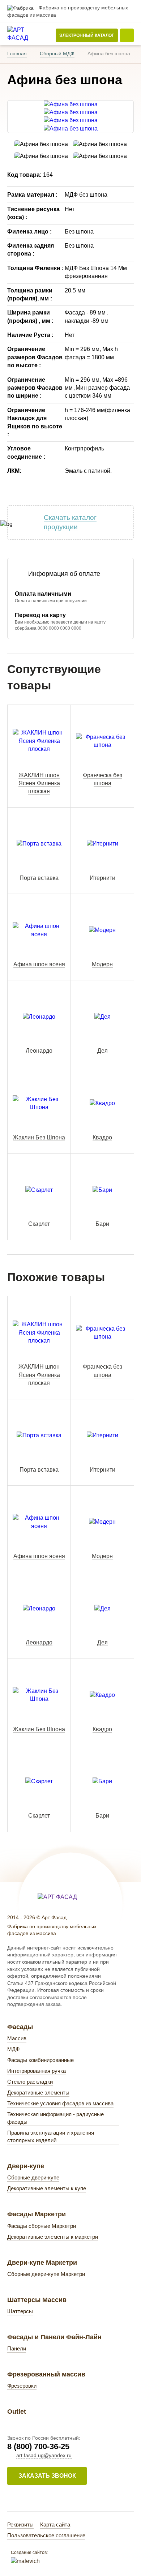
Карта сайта (55, 2524)
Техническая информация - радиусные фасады (55, 2118)
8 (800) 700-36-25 (38, 2446)
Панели (17, 2348)
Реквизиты (20, 2524)
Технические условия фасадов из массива (60, 2103)
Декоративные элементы (38, 2093)
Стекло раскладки (30, 2082)
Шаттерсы (20, 2311)
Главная (17, 54)
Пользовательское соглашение (46, 2535)
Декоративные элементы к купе (47, 2188)
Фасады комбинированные (40, 2060)
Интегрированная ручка (37, 2071)
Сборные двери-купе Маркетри (46, 2274)
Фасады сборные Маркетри (42, 2226)
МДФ (13, 2049)
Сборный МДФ (57, 54)
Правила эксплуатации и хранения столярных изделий (51, 2136)
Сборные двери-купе (33, 2177)
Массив (17, 2038)
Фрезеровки (22, 2386)
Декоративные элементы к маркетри (53, 2237)
